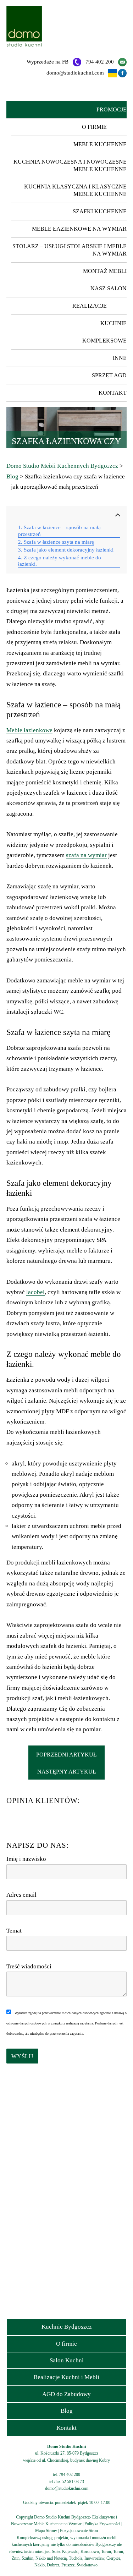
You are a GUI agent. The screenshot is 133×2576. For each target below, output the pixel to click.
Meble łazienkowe (29, 730)
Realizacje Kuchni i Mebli (66, 2377)
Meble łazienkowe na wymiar (79, 229)
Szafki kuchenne (100, 211)
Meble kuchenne (100, 144)
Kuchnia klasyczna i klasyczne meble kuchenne (75, 190)
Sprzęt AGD (109, 375)
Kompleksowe (104, 341)
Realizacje (90, 306)
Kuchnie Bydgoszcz (67, 2327)
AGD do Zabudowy (66, 2394)
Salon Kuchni (67, 2360)
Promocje (112, 109)
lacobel (35, 1292)
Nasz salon (109, 288)
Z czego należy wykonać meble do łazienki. (60, 561)
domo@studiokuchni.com (75, 73)
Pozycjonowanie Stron (79, 2531)
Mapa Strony (46, 2531)
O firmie (94, 127)
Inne (120, 358)
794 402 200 (100, 62)
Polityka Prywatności (102, 2524)
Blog (67, 2411)
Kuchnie (113, 323)
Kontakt (113, 393)
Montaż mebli (105, 271)
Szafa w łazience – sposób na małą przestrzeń (59, 531)
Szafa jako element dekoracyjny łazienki (69, 550)
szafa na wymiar (86, 855)
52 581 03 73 (73, 2482)
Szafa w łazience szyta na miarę (59, 542)
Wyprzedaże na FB (48, 62)
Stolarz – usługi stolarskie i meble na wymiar (70, 250)
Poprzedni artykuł (66, 1755)
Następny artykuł (67, 1772)
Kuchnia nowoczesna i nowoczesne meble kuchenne (70, 165)
